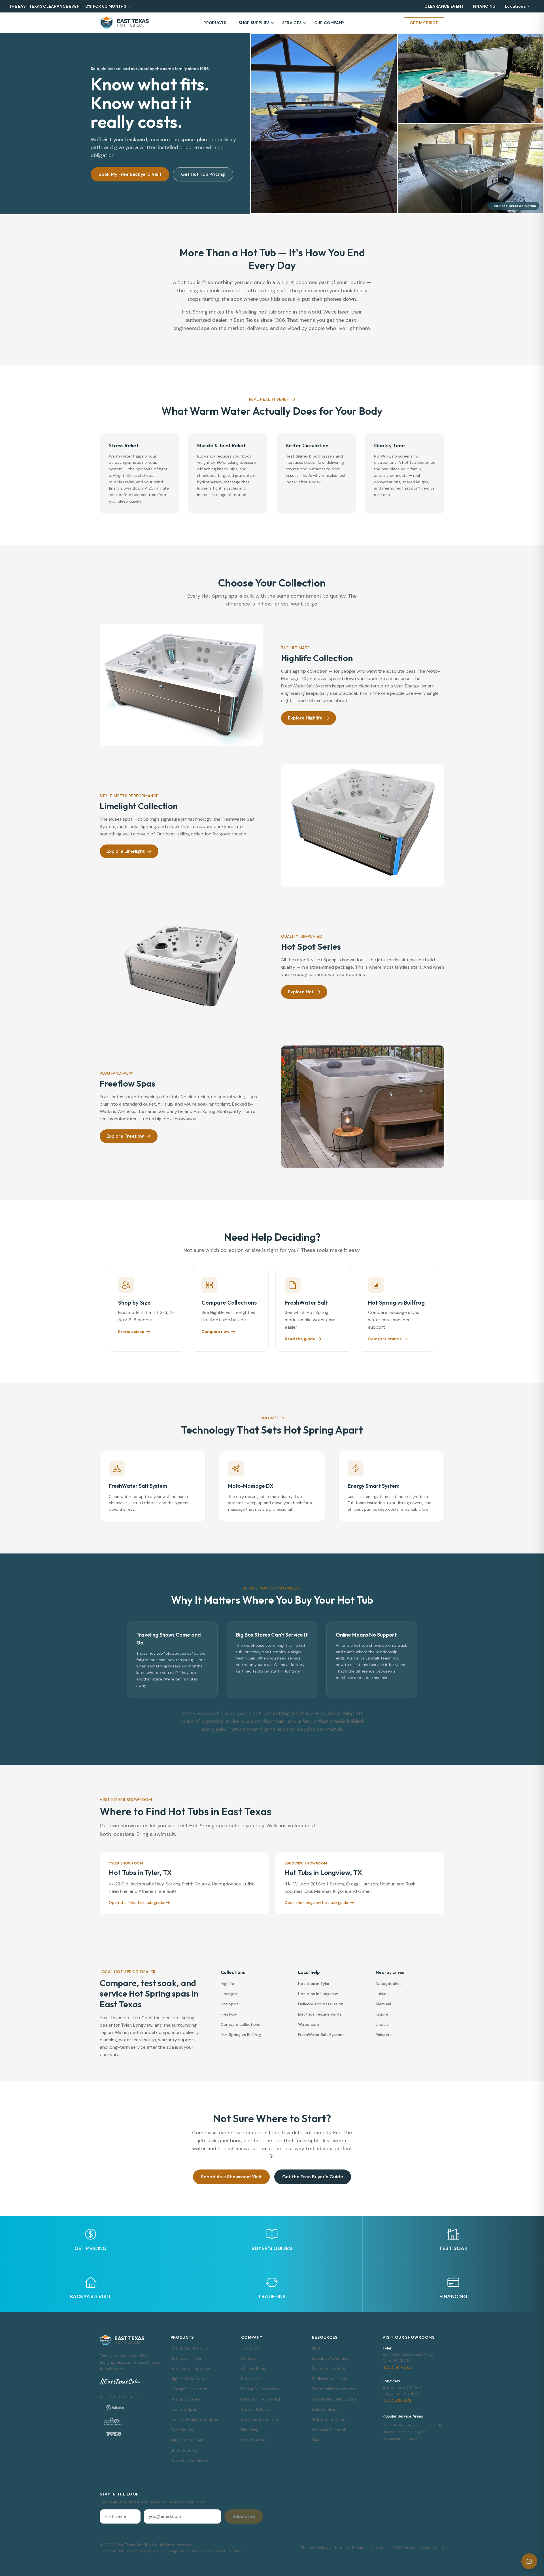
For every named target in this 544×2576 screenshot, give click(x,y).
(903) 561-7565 (397, 2367)
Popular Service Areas (403, 2416)
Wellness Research (329, 2430)
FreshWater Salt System (321, 2035)
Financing (484, 6)
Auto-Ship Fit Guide (189, 2460)
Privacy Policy (315, 2548)
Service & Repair (256, 2409)
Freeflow (229, 2014)
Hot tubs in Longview (318, 1994)
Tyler (387, 2348)
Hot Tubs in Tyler (186, 2358)
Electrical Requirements (334, 2389)
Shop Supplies (254, 23)
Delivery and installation (321, 2004)
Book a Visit (252, 2379)
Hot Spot (229, 2004)
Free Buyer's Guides (330, 2358)
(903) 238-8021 (398, 2400)
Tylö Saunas (182, 2430)
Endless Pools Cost (330, 2379)
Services (292, 23)
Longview (391, 2381)
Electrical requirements (320, 2014)
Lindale (382, 2024)
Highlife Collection (187, 2379)
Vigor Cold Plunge (187, 2440)
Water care (309, 2024)
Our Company (329, 23)
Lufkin (381, 1994)
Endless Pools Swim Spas (194, 2420)
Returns (379, 2548)
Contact (249, 2358)
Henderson (391, 2439)
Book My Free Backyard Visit (130, 174)
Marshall (383, 2004)
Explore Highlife (305, 718)
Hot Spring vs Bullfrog (241, 2035)
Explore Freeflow (125, 1136)
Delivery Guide (325, 2409)
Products (215, 23)
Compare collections (240, 2024)
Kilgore (382, 2014)
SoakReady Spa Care (261, 2420)
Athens (414, 2425)
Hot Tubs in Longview (190, 2368)
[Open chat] (529, 2561)
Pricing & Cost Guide (261, 2389)
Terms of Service (350, 2548)
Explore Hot (301, 992)
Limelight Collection (189, 2389)
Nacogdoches (389, 1984)
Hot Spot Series (185, 2399)
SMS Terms (404, 2548)
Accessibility (433, 2548)
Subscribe (244, 2516)
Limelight (229, 1994)
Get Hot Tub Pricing (203, 174)
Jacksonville (432, 2425)
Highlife (227, 1984)
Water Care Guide (329, 2420)
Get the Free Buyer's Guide (313, 2177)
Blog (316, 2348)
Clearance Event (444, 6)
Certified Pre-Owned (261, 2399)
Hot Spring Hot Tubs (189, 2348)
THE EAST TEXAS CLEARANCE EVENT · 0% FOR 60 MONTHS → (70, 6)
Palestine (384, 2035)
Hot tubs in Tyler (314, 1984)
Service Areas (254, 2440)
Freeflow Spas (184, 2409)
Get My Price (424, 23)
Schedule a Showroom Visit (231, 2177)
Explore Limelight (126, 851)
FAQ (315, 2440)
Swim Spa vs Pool (329, 2368)
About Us (250, 2348)
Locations (515, 6)
